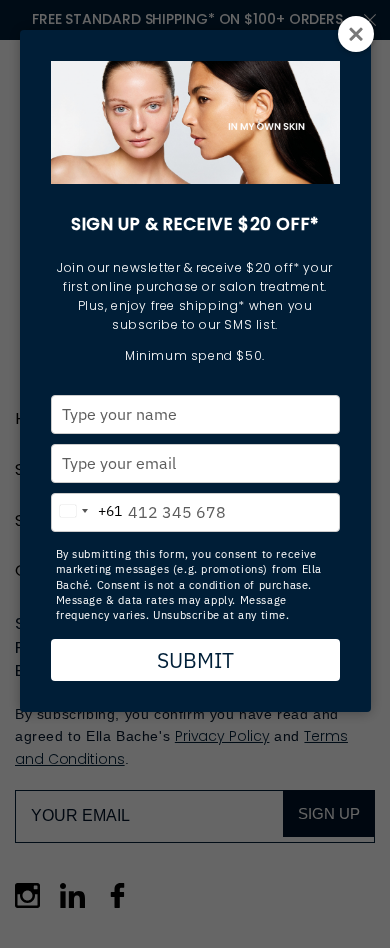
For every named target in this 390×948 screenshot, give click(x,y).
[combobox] (87, 508)
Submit (195, 660)
